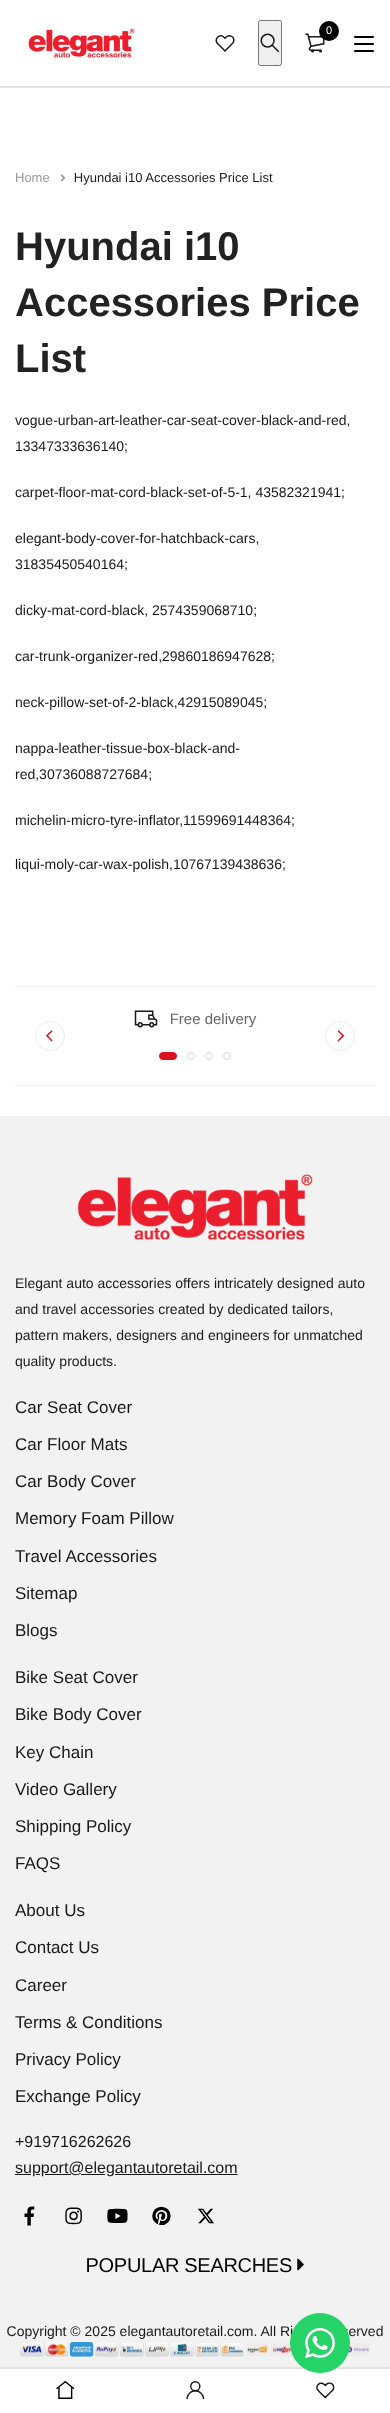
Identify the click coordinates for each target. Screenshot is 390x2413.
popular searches (192, 2266)
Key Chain (54, 1752)
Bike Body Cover (78, 1714)
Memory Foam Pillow (94, 1518)
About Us (50, 1910)
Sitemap (46, 1593)
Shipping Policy (73, 1826)
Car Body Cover (75, 1481)
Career (41, 1985)
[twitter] (205, 2218)
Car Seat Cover (73, 1407)
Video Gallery (66, 1789)
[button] (168, 1056)
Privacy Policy (68, 2059)
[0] (315, 43)
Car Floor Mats (71, 1444)
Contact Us (57, 1947)
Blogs (36, 1630)
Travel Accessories (86, 1556)
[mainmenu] (364, 43)
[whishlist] (225, 43)
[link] (29, 2218)
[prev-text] (50, 1036)
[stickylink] (65, 2391)
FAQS (37, 1863)
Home (34, 177)
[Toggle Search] (270, 43)
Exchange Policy (78, 2096)
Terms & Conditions (88, 2022)
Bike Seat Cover (76, 1677)
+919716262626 (73, 2142)
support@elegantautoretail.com (126, 2168)
